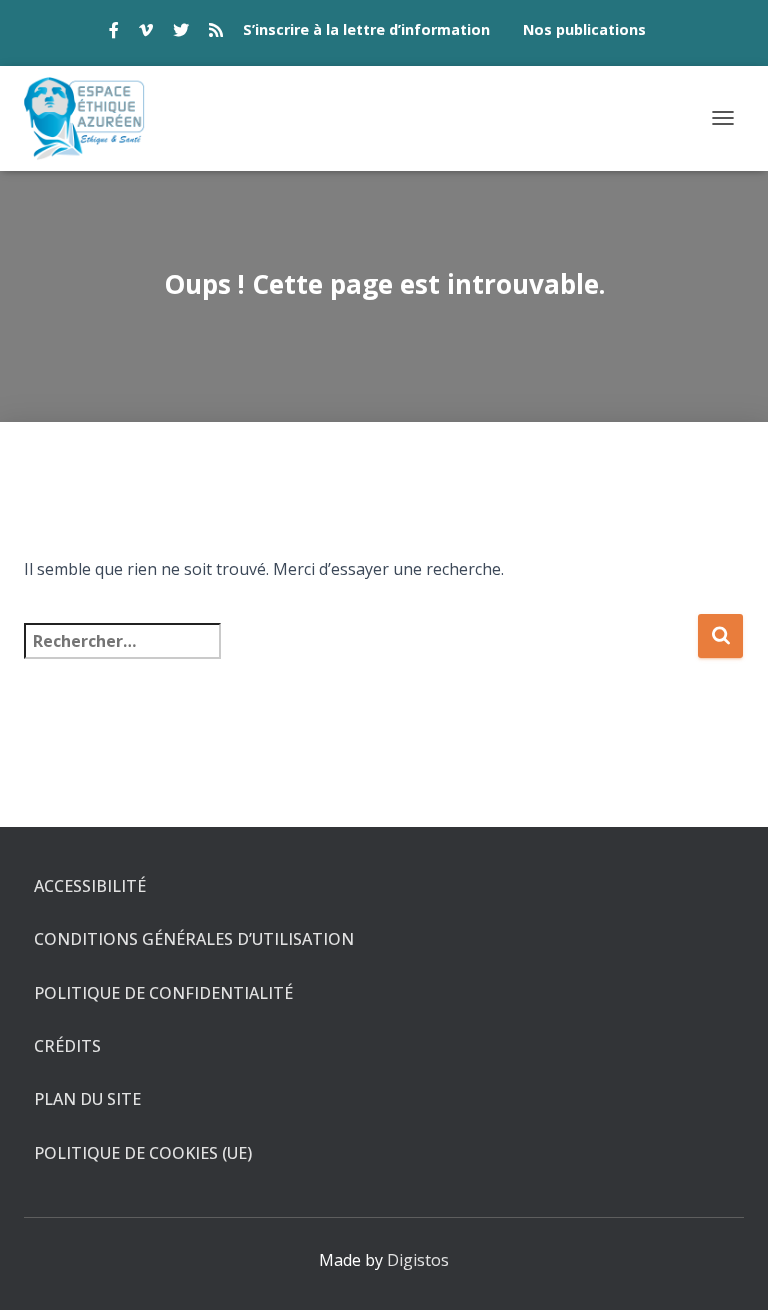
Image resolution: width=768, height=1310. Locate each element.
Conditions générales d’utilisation (194, 939)
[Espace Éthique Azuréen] (92, 118)
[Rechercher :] (360, 654)
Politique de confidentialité (163, 993)
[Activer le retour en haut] (728, 1270)
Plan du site (87, 1099)
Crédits (67, 1046)
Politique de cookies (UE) (143, 1153)
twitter (181, 33)
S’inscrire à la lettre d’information (366, 29)
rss (216, 33)
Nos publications (584, 29)
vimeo (146, 33)
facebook (114, 33)
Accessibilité (90, 886)
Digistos (418, 1260)
